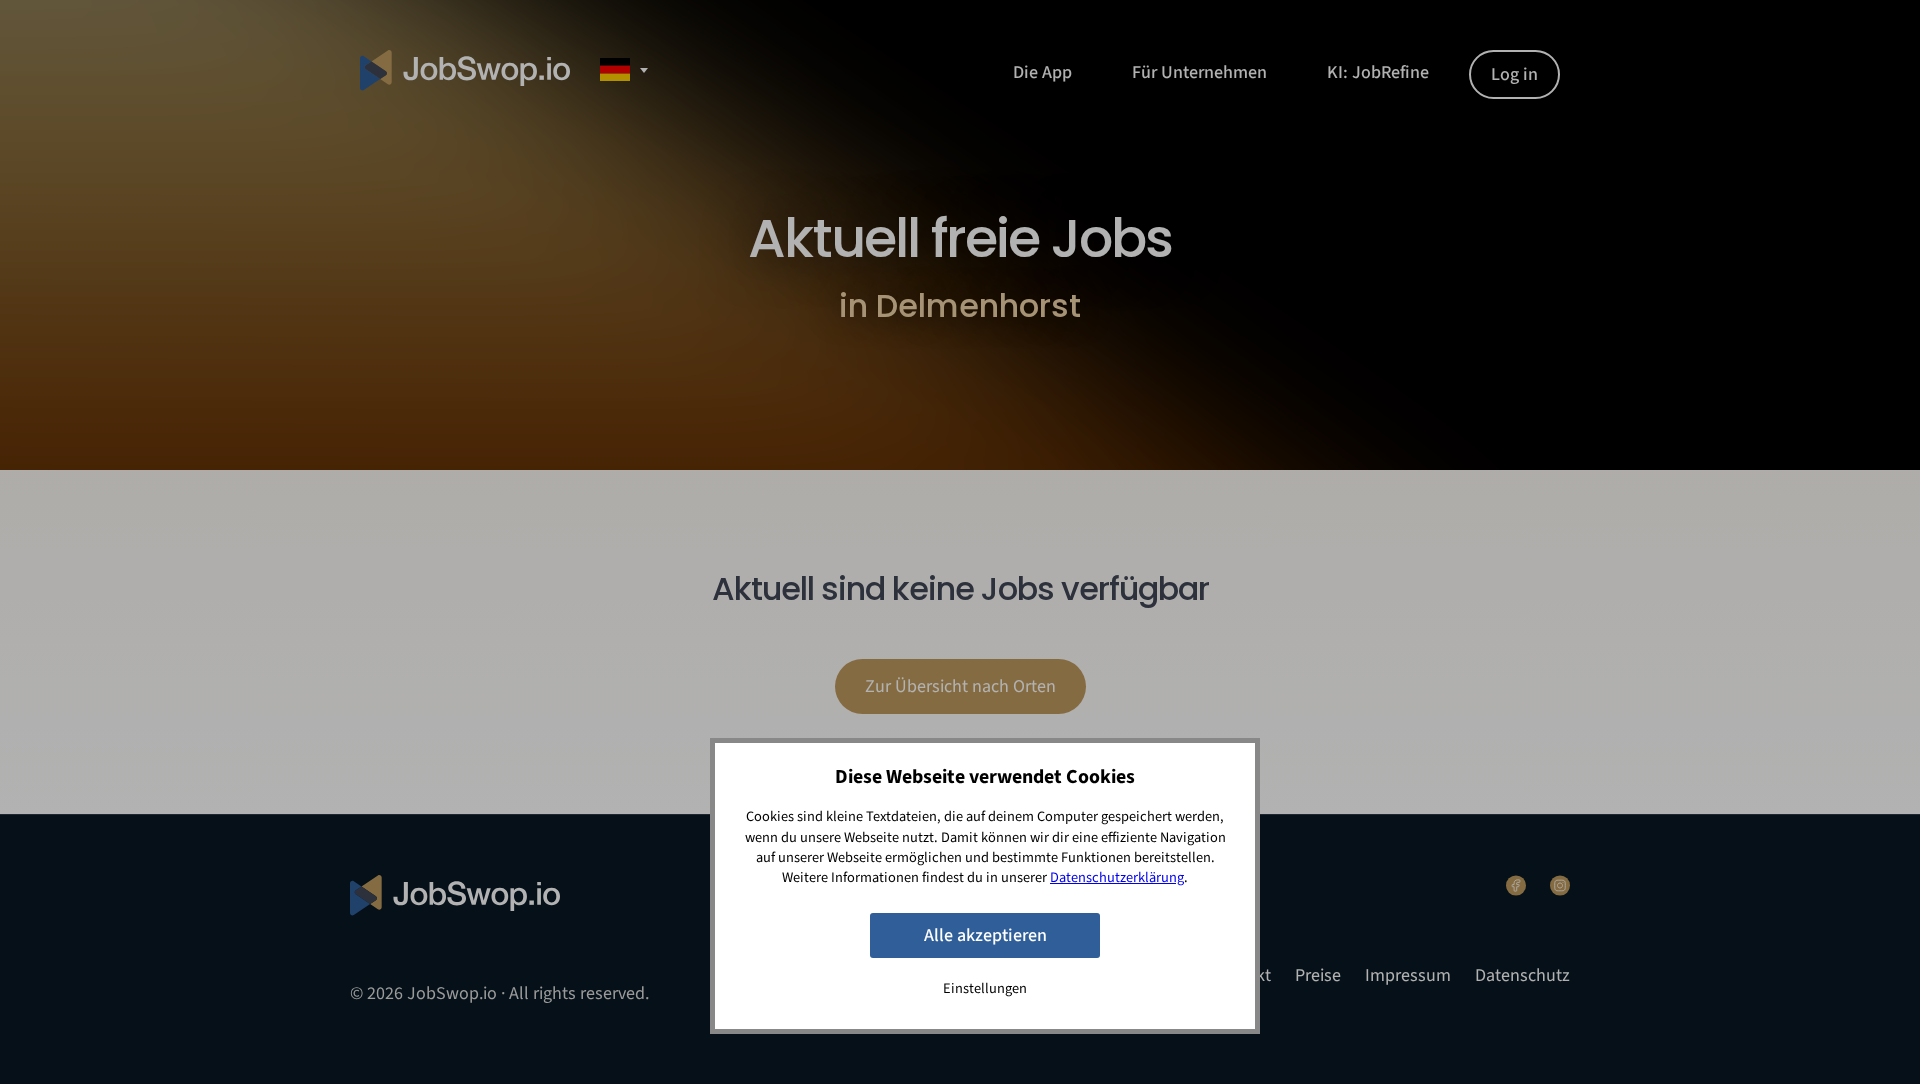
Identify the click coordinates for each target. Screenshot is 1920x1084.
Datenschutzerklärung (1117, 877)
